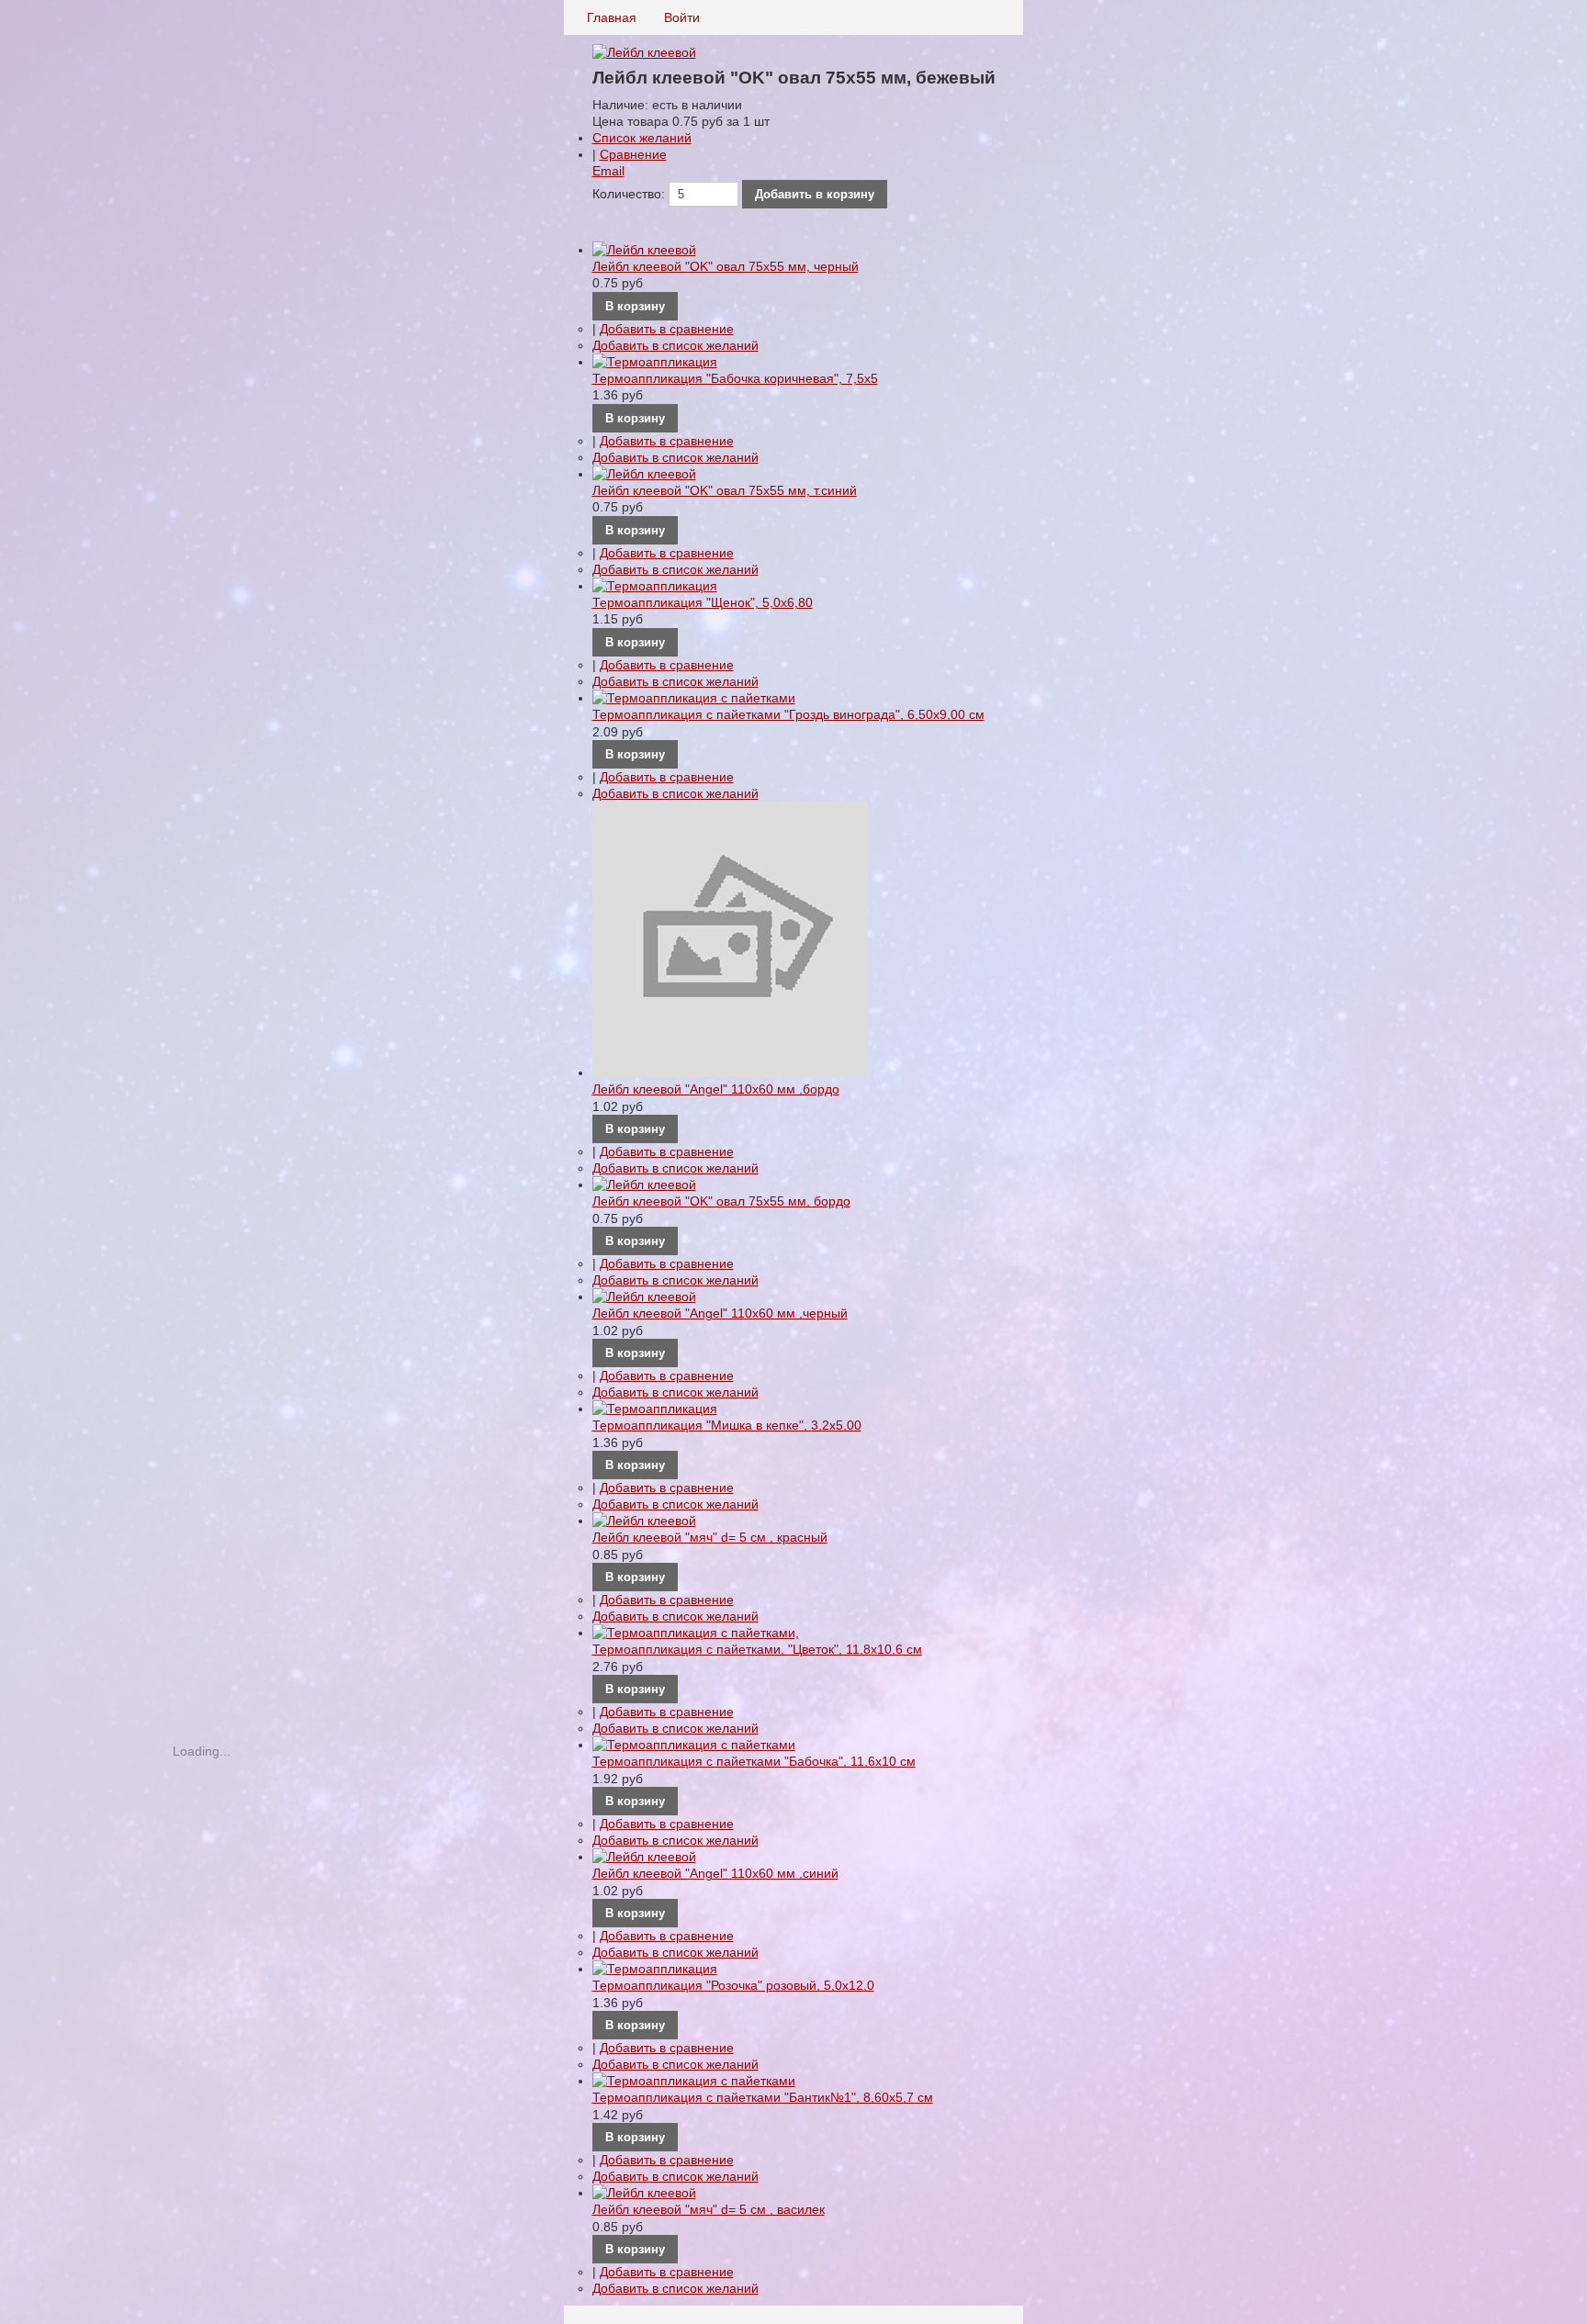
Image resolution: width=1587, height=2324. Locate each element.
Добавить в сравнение (667, 329)
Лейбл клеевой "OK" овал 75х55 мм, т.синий (725, 490)
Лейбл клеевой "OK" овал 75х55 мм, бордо (721, 1201)
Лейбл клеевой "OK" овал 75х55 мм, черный (726, 266)
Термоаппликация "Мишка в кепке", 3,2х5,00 (727, 1425)
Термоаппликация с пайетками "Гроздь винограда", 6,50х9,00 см (788, 714)
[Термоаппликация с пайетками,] (794, 1633)
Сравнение (633, 154)
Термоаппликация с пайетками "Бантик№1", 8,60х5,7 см (763, 2097)
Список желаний (642, 138)
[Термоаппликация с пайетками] (794, 698)
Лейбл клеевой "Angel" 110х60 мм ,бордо (716, 1089)
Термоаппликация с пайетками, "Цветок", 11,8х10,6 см (757, 1649)
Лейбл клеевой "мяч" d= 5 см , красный (710, 1537)
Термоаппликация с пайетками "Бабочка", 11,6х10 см (754, 1761)
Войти (682, 17)
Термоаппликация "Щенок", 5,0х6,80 (703, 602)
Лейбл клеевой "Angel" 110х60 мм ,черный (720, 1313)
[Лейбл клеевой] (794, 250)
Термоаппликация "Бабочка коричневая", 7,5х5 (735, 378)
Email (608, 171)
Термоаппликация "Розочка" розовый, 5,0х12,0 (733, 1985)
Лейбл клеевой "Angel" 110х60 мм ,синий (715, 1873)
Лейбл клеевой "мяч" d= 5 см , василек (709, 2209)
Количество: (629, 194)
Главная (612, 17)
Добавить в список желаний (675, 345)
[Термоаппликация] (794, 362)
